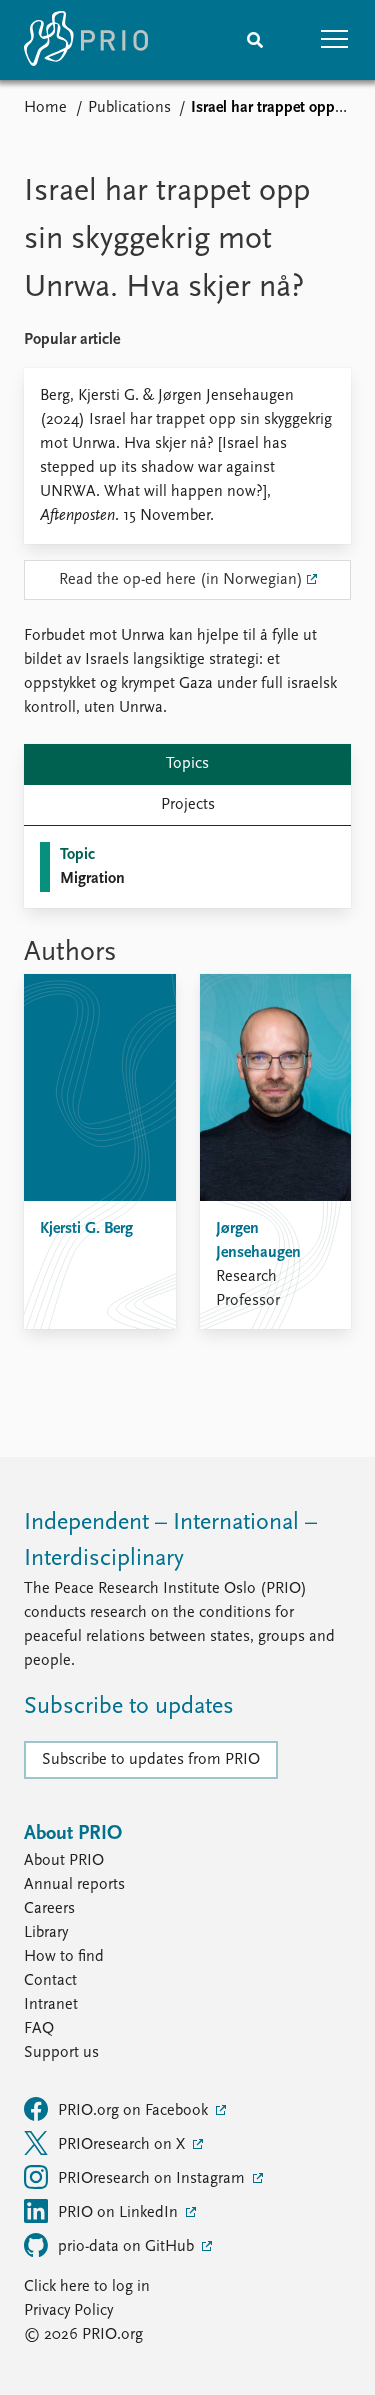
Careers (49, 1909)
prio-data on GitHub (128, 2247)
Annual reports (74, 1885)
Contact (50, 1981)
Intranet (51, 2005)
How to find (64, 1957)
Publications (129, 108)
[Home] (86, 40)
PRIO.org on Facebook (135, 2111)
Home (45, 108)
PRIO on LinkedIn (120, 2213)
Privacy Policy (68, 2311)
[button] (335, 40)
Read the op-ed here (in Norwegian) (181, 580)
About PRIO (64, 1861)
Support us (61, 2053)
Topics (187, 764)
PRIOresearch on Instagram (153, 2179)
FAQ (39, 2029)
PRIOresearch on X (123, 2145)
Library (46, 1933)
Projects (188, 805)
